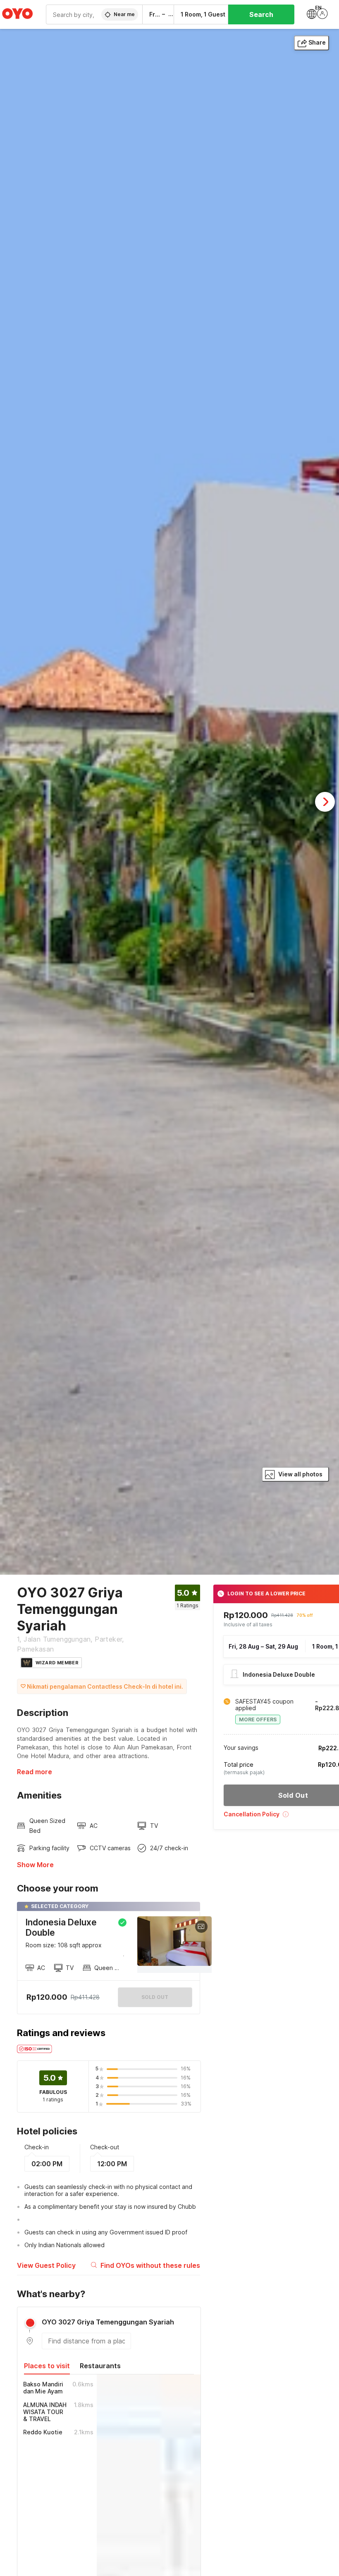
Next (325, 802)
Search (261, 14)
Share (317, 42)
